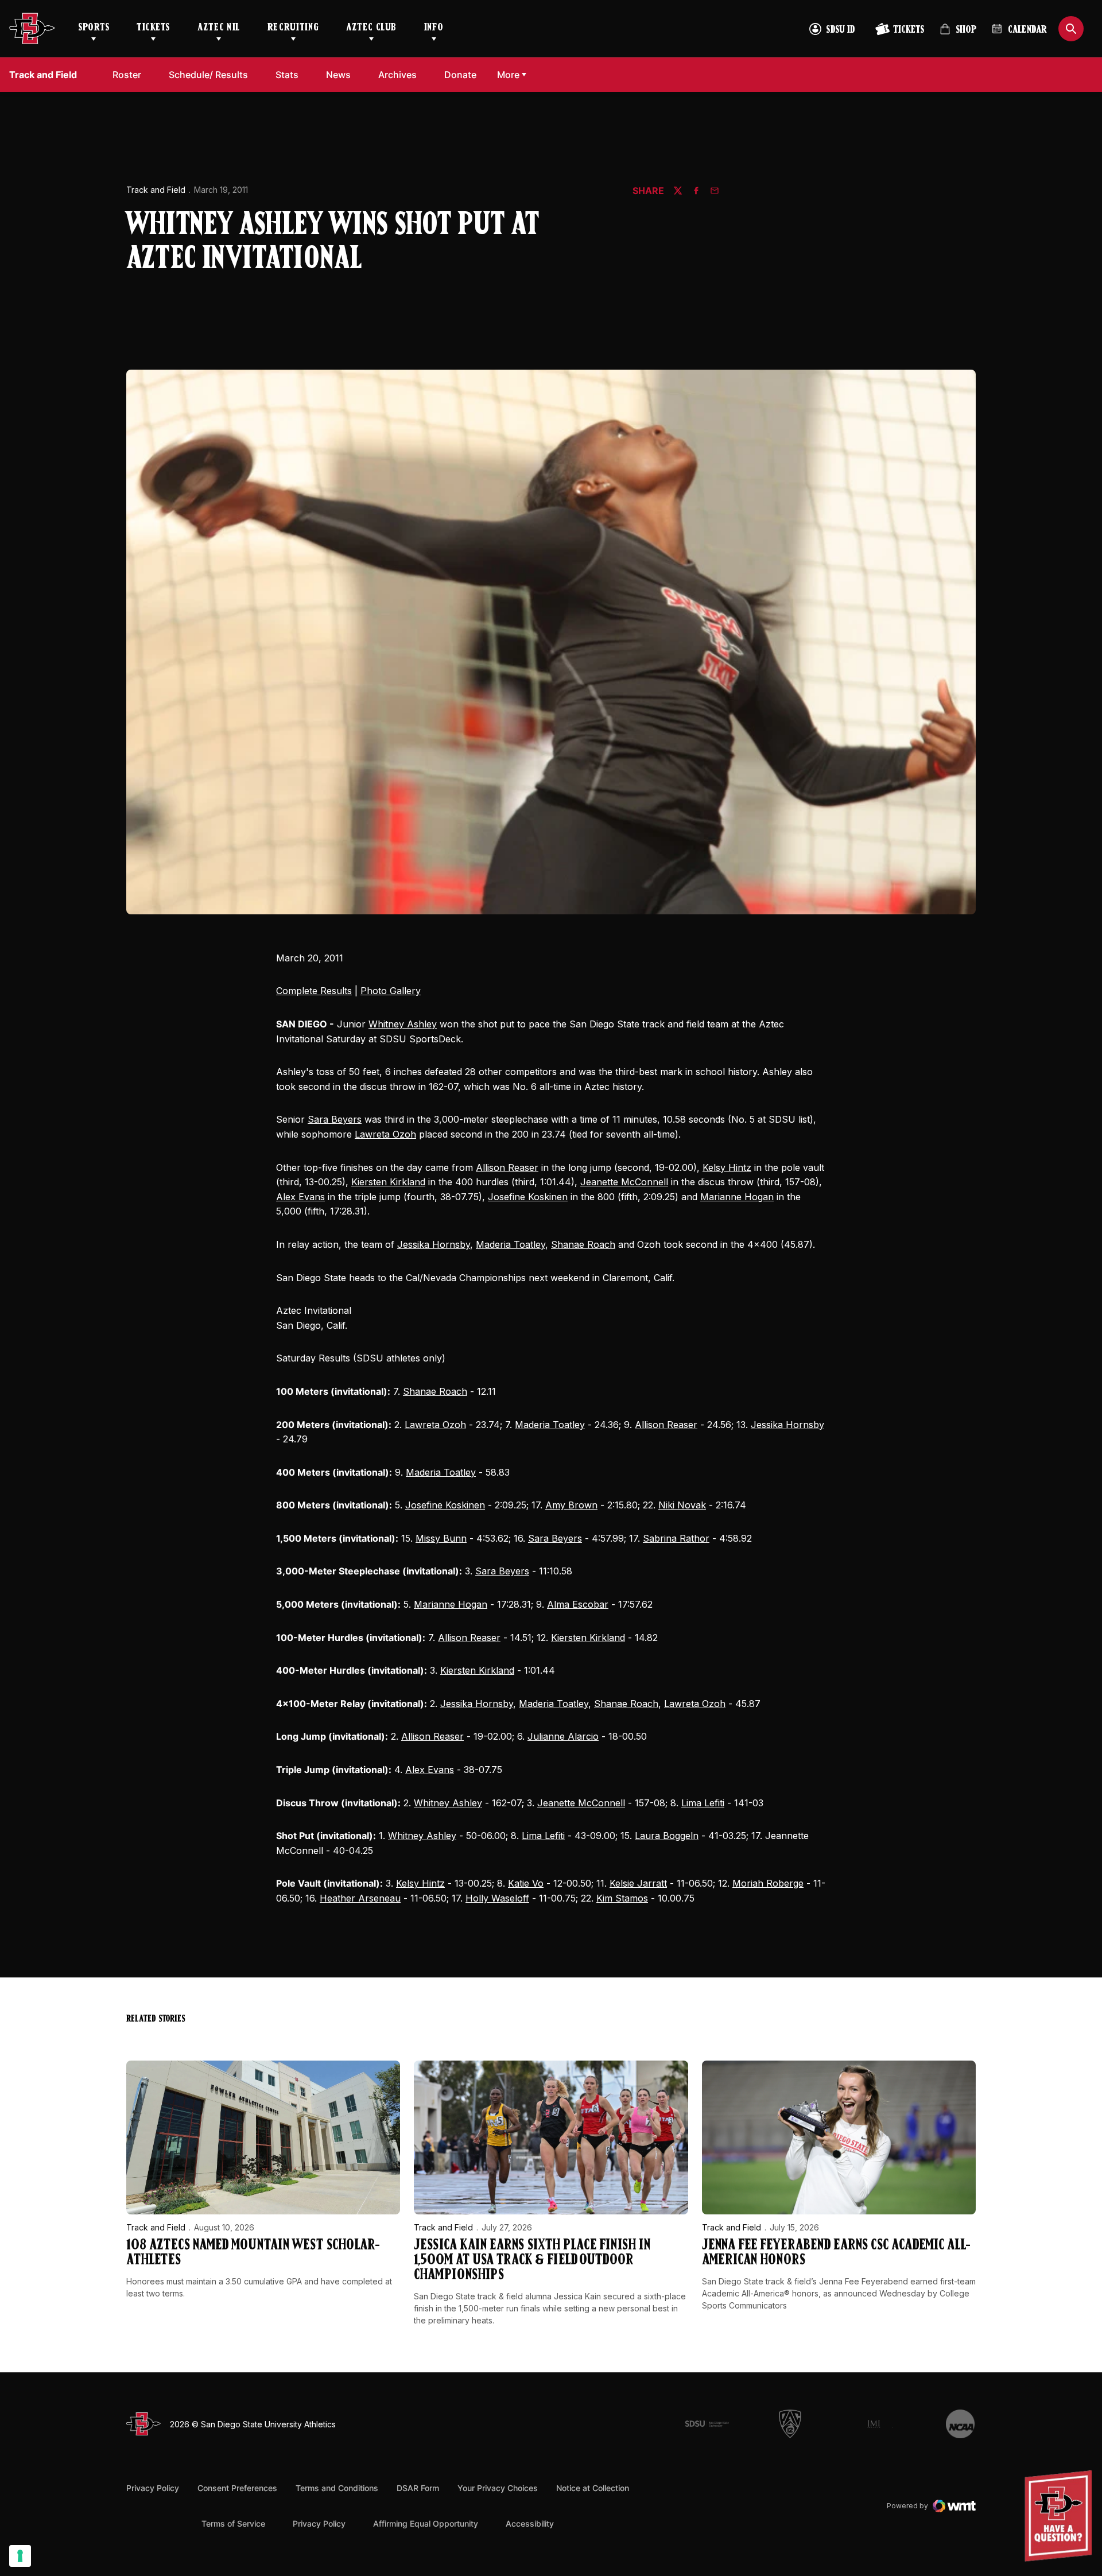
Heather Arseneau (360, 1898)
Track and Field (156, 190)
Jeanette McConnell (624, 1182)
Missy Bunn (441, 1538)
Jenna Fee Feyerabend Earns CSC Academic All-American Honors (836, 2253)
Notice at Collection (593, 2488)
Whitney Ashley (403, 1024)
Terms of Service (233, 2523)
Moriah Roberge (768, 1883)
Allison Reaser (507, 1167)
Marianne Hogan (737, 1197)
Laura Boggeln (667, 1836)
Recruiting (293, 28)
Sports (94, 28)
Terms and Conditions (337, 2488)
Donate (460, 75)
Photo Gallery (391, 991)
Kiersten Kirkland (388, 1182)
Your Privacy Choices (498, 2488)
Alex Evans (300, 1197)
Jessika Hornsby (434, 1244)
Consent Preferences (237, 2488)
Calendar (1027, 30)
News (338, 75)
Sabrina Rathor (676, 1538)
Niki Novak (682, 1505)
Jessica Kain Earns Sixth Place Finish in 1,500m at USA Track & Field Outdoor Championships (532, 2261)
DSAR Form (418, 2488)
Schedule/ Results (208, 75)
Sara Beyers (335, 1119)
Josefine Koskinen (528, 1197)
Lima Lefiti (703, 1803)
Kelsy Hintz (727, 1167)
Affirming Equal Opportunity (426, 2523)
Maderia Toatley (511, 1244)
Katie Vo (526, 1883)
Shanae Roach (583, 1244)
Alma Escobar (578, 1604)
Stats (287, 75)
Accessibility (530, 2523)
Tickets (153, 28)
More (508, 75)
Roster (127, 75)
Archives (397, 75)
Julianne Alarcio (563, 1736)
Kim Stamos (622, 1898)
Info (434, 28)
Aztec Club (371, 28)
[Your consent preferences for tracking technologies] (20, 2556)
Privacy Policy (153, 2488)
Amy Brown (571, 1505)
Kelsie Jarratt (638, 1883)
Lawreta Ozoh (385, 1134)
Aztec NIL (219, 28)
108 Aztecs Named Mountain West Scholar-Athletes (253, 2253)
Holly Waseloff (497, 1898)
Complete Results (314, 991)
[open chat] (1061, 2516)
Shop (958, 34)
